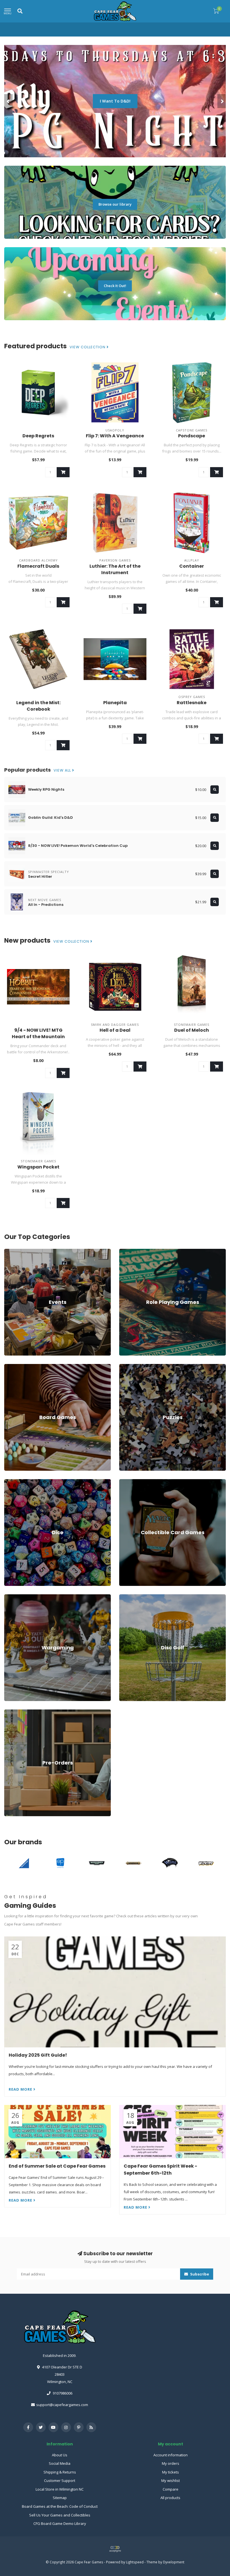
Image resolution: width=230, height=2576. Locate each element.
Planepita (115, 703)
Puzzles (126, 1367)
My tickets (171, 2472)
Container (192, 566)
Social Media (60, 2463)
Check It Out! (115, 286)
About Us (60, 2455)
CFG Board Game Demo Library (60, 2523)
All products (170, 2498)
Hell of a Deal (115, 1030)
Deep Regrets (38, 436)
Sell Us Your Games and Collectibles (60, 2515)
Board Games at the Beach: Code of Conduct (60, 2506)
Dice (8, 1482)
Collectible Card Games (139, 1482)
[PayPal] (115, 2549)
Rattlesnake (192, 703)
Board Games (16, 1367)
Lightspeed (135, 2562)
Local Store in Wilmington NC (60, 2489)
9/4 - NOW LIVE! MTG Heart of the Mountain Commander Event (38, 1037)
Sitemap (60, 2498)
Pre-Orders (14, 1712)
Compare (171, 2489)
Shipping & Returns (60, 2472)
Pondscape (192, 436)
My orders (171, 2463)
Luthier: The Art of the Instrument (115, 569)
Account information (171, 2455)
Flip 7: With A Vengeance (115, 436)
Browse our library (115, 204)
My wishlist (171, 2480)
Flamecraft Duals (38, 566)
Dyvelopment (174, 2562)
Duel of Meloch (192, 1030)
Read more (21, 2089)
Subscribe (199, 2274)
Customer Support (60, 2480)
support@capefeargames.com (62, 2405)
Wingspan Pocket (38, 1167)
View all (63, 770)
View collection (88, 347)
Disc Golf (127, 1597)
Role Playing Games (136, 1251)
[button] (8, 101)
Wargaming (14, 1597)
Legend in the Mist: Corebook (38, 706)
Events (10, 1251)
